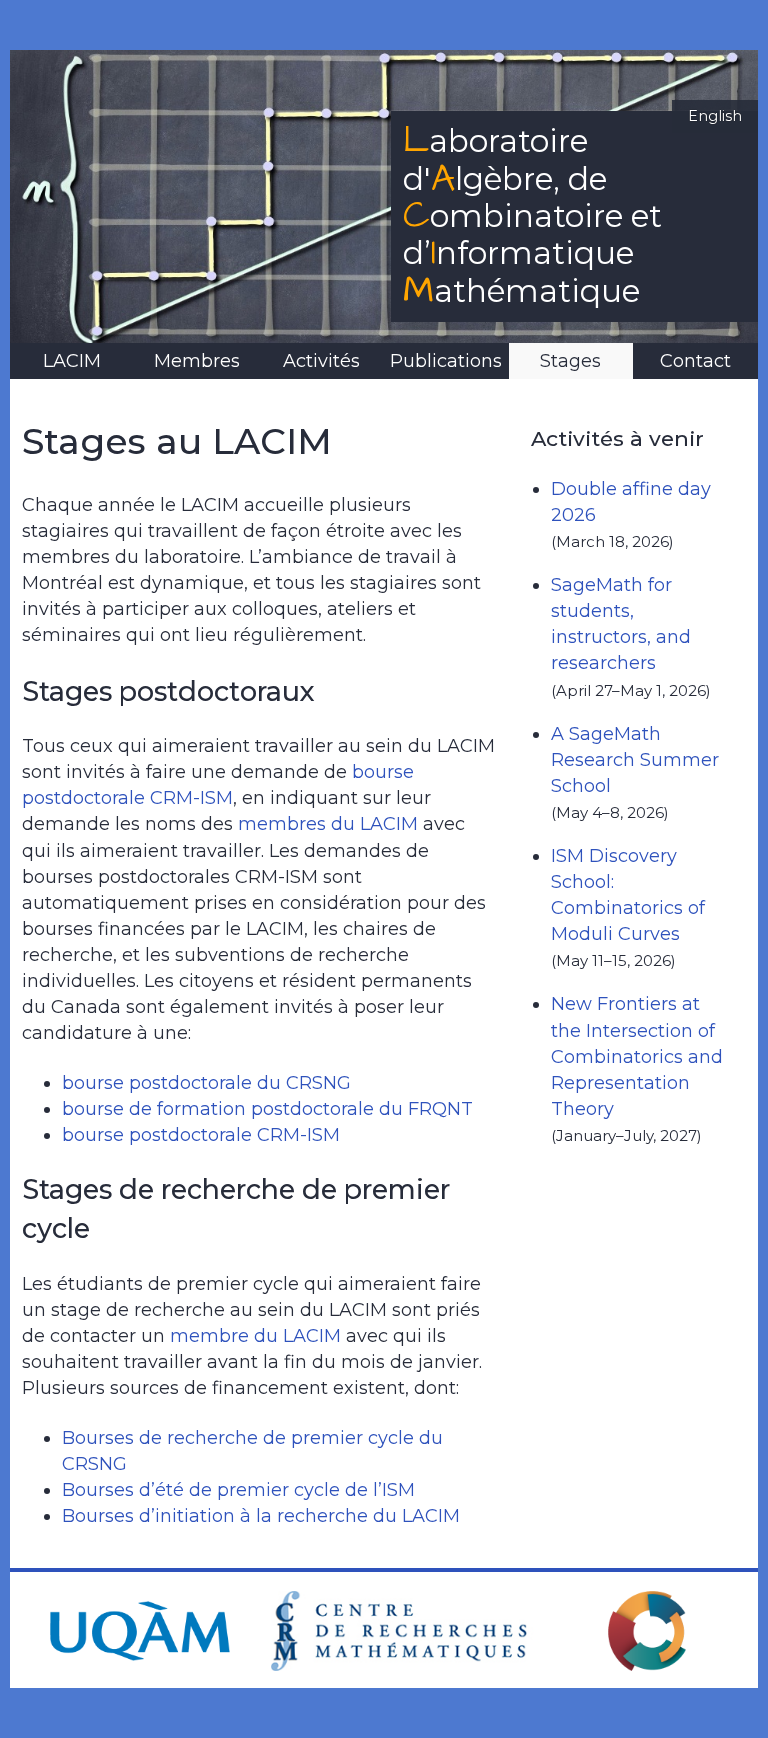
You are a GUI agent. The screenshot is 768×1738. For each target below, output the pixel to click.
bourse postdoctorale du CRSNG (206, 1083)
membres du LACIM (328, 824)
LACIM (72, 361)
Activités (321, 361)
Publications (446, 361)
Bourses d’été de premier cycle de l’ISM (238, 1490)
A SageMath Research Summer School (635, 760)
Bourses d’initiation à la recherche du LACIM (261, 1516)
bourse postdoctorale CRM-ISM (201, 1135)
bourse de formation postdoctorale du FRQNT (267, 1109)
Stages (570, 361)
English (715, 116)
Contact (695, 361)
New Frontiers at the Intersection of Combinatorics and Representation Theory (637, 1056)
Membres (197, 361)
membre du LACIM (255, 1336)
